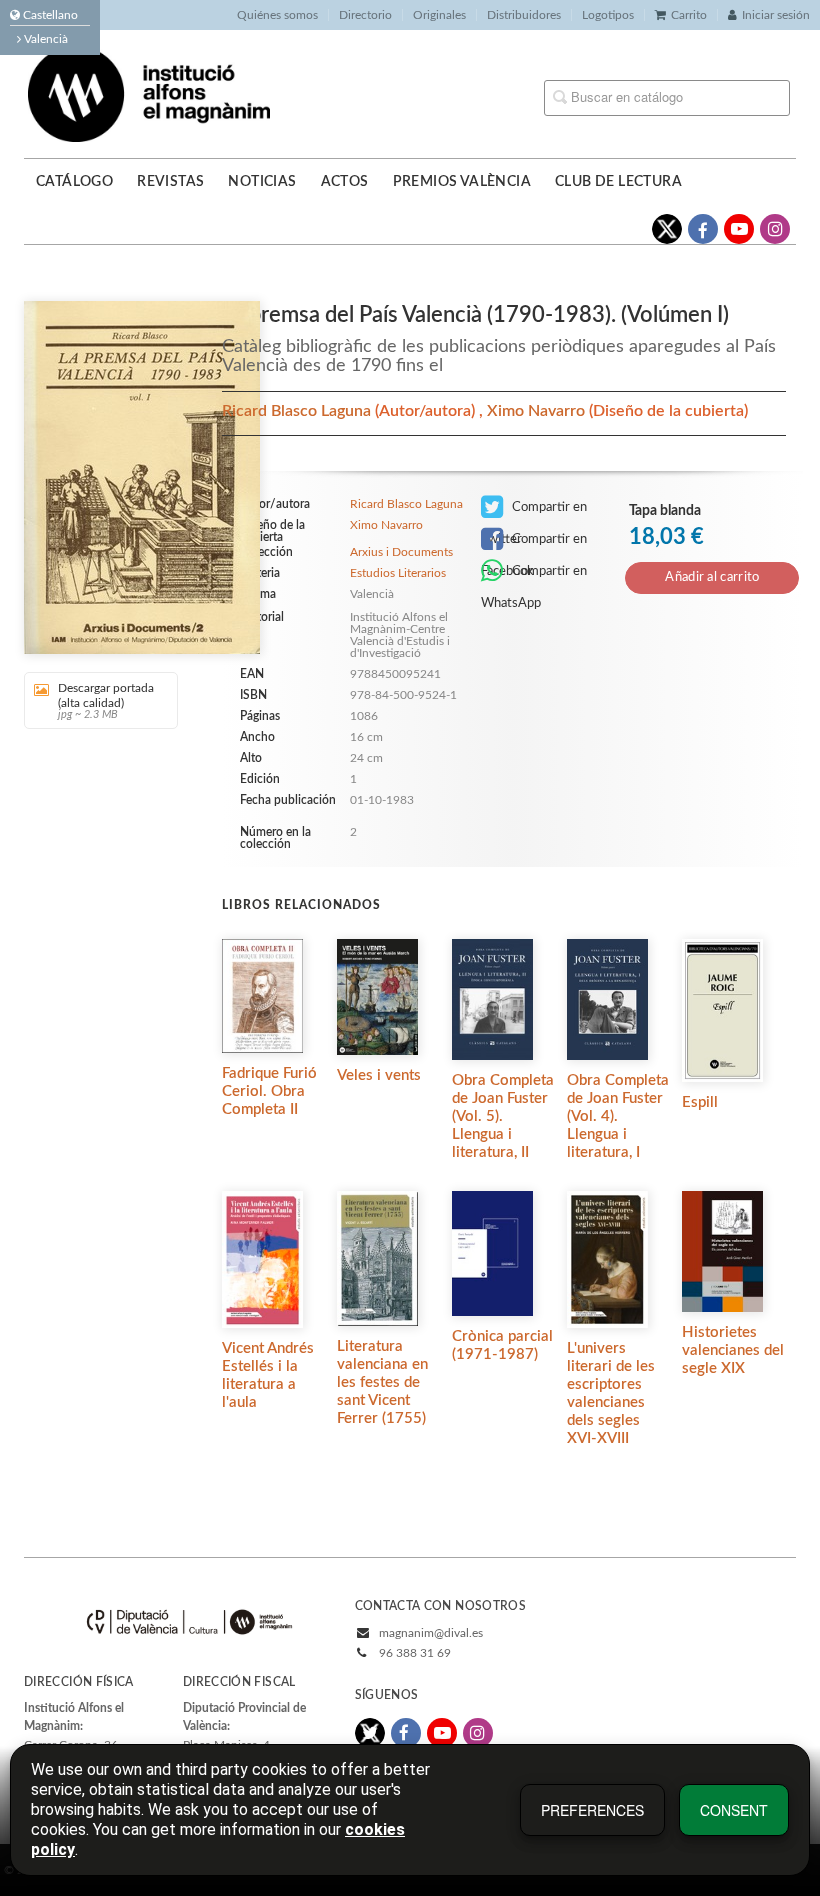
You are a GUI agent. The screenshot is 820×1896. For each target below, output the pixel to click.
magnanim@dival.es (431, 1633)
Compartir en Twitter (534, 512)
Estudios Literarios (398, 573)
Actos (345, 182)
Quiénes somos (277, 15)
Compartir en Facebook (534, 544)
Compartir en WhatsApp (534, 576)
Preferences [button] (592, 1810)
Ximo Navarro (538, 411)
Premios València (462, 182)
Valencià (44, 39)
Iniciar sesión (776, 15)
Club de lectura (618, 182)
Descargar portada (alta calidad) (106, 701)
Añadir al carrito (712, 577)
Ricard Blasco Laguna (298, 411)
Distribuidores (524, 15)
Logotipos (608, 15)
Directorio (365, 15)
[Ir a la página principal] (149, 93)
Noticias (262, 182)
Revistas (170, 182)
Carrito (689, 15)
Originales (439, 15)
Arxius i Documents (401, 552)
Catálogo (74, 182)
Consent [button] (734, 1810)
